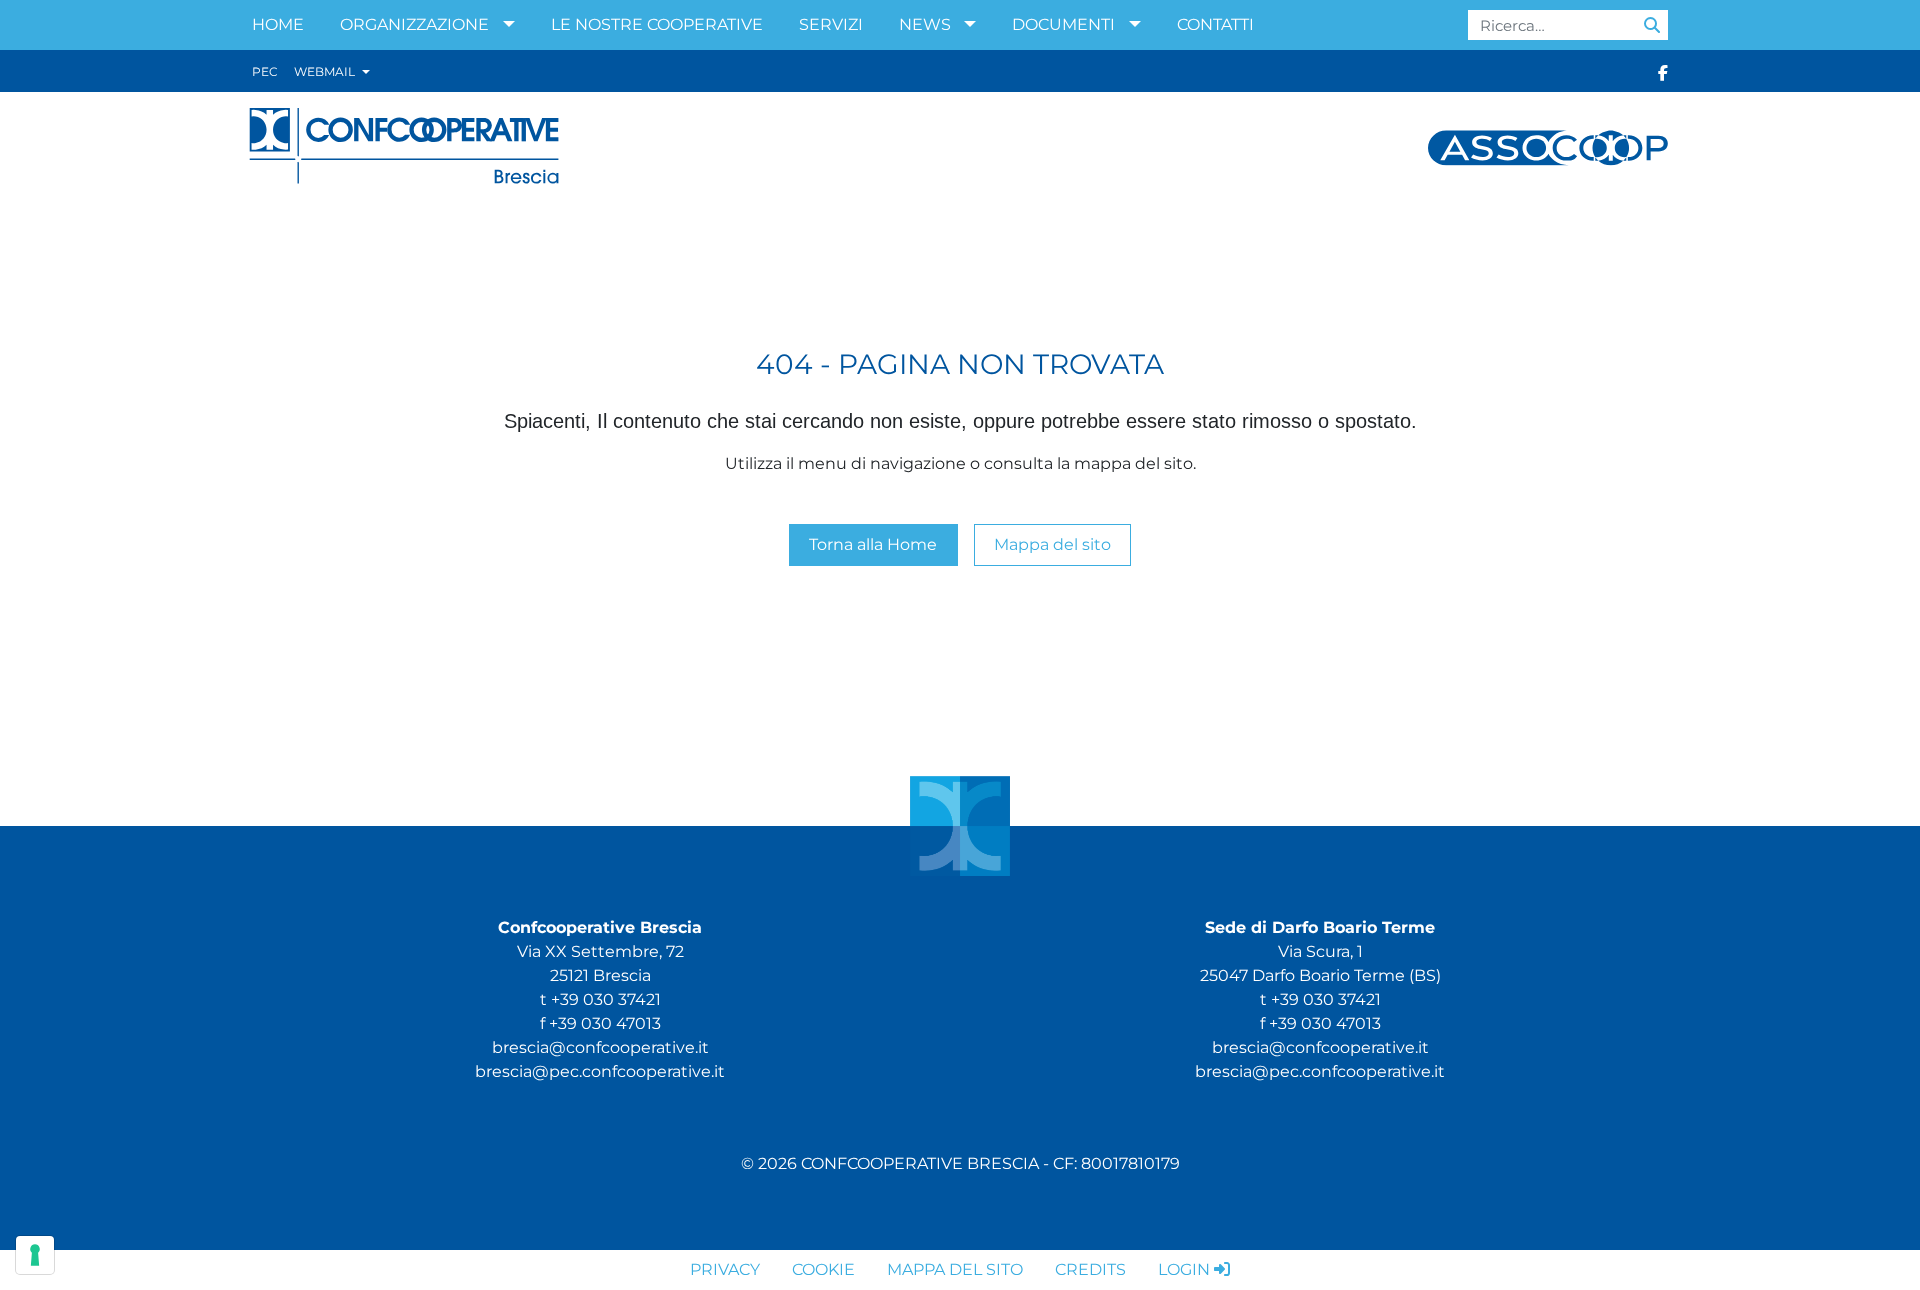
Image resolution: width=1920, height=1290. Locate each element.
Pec (265, 71)
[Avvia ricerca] (1652, 25)
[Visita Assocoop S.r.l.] (1548, 146)
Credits (1090, 1269)
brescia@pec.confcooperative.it (600, 1071)
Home (278, 24)
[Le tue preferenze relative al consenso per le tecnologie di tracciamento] (35, 1255)
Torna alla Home (873, 544)
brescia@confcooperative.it (600, 1047)
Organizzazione (414, 24)
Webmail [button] (326, 71)
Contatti (1215, 24)
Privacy (725, 1269)
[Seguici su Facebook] (1663, 72)
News (925, 24)
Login (1184, 1269)
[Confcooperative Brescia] (405, 146)
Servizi (831, 24)
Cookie (823, 1269)
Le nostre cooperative (657, 24)
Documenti (1063, 24)
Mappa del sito (1052, 544)
